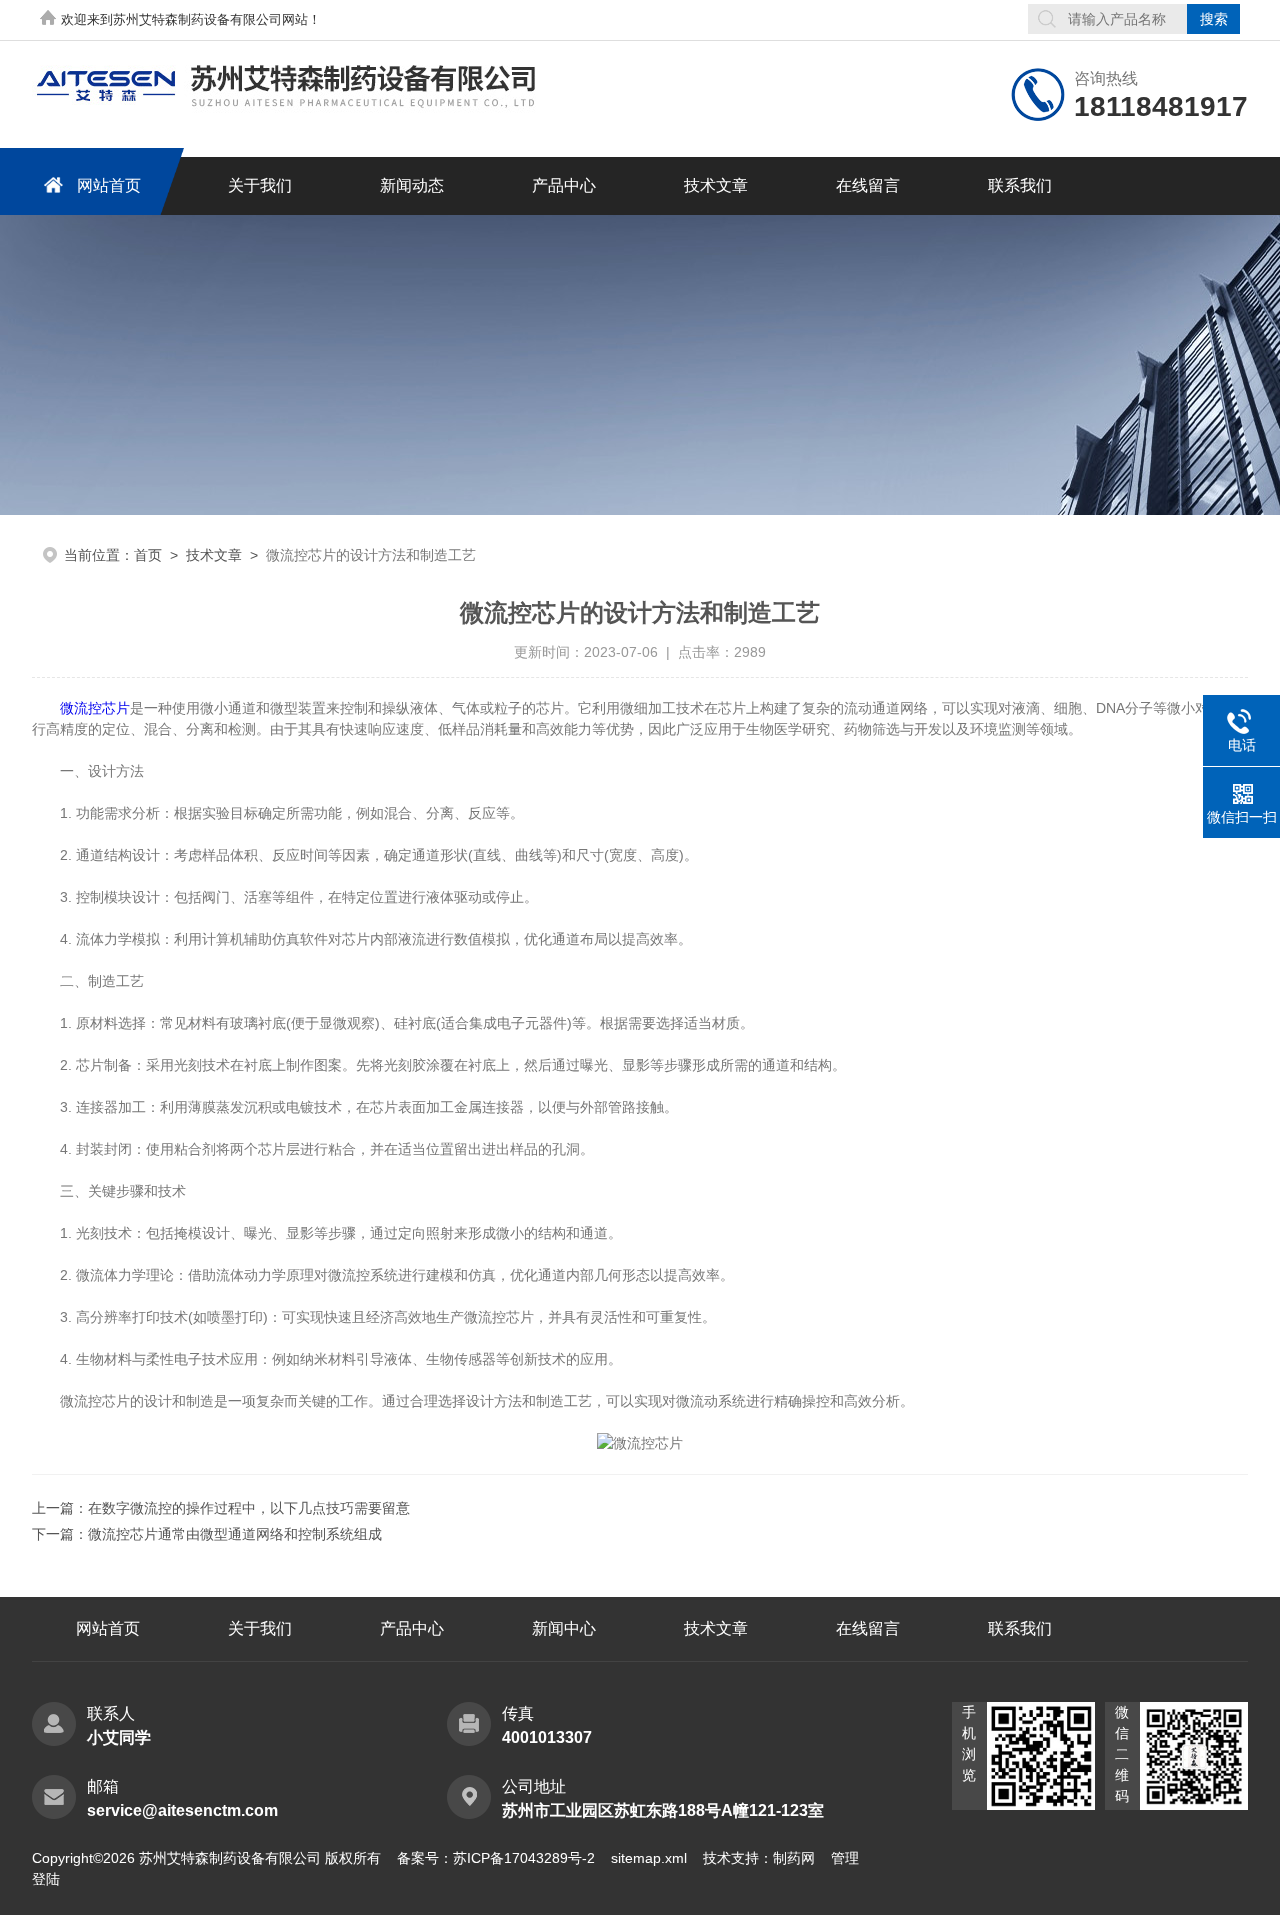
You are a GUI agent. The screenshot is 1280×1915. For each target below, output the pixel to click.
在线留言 (868, 185)
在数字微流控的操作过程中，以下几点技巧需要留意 (249, 1508)
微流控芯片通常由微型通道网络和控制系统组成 (235, 1534)
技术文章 (716, 185)
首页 (148, 555)
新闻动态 (412, 185)
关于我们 (260, 185)
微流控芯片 (95, 708)
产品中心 (564, 185)
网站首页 (109, 185)
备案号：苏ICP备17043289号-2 (496, 1858)
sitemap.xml (649, 1858)
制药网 (794, 1858)
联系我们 (1020, 185)
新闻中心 (564, 1628)
